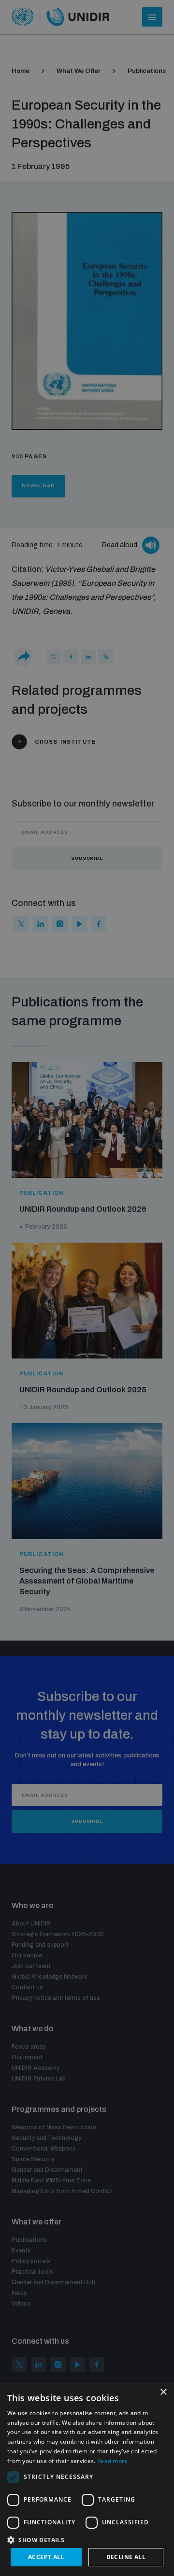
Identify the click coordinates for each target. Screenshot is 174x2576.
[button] (87, 2539)
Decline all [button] (126, 2557)
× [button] (163, 2392)
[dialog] (87, 2479)
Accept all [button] (46, 2557)
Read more (113, 2461)
